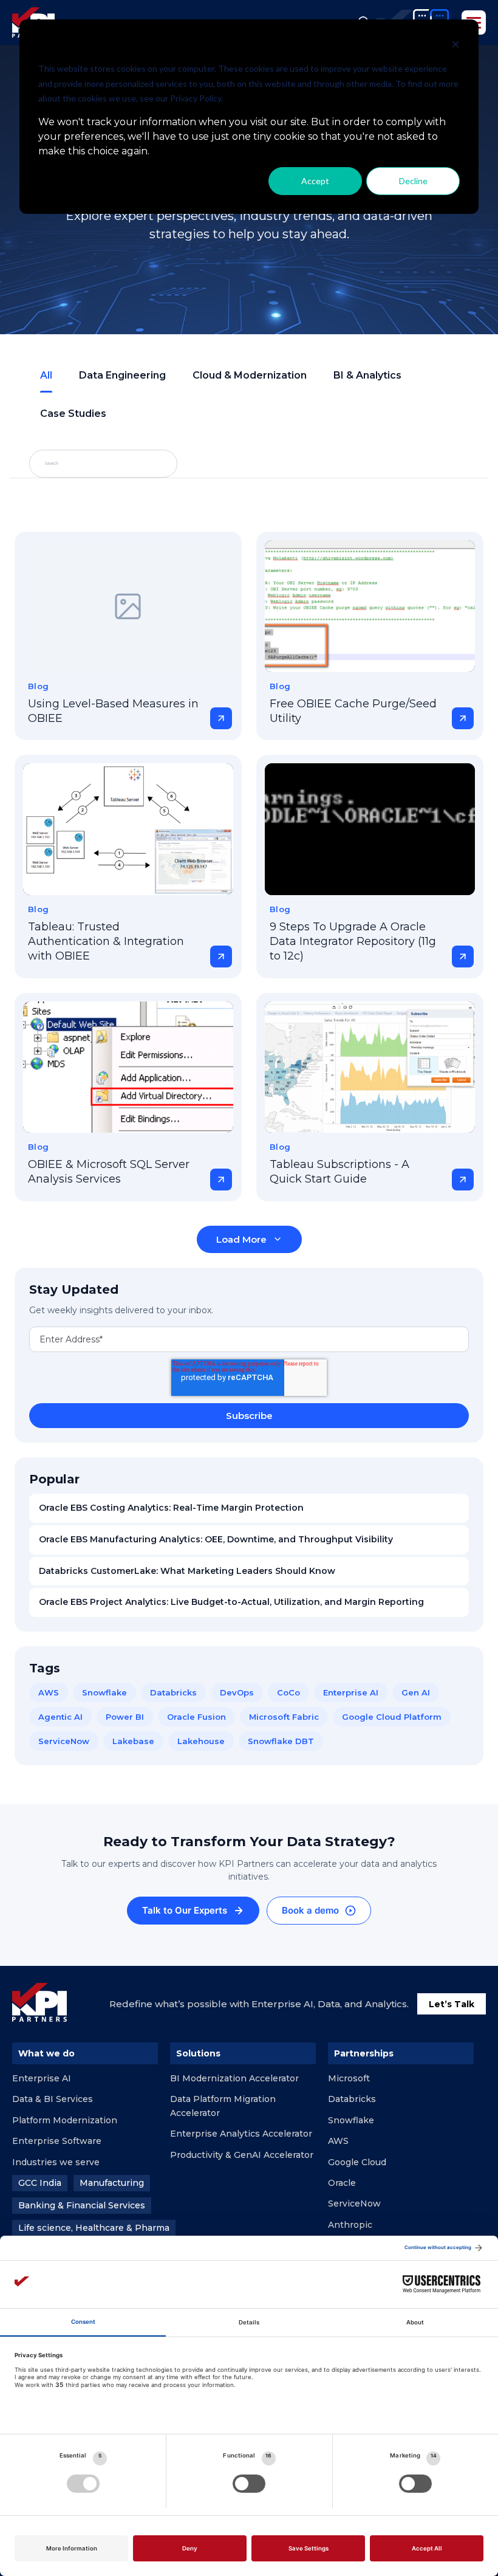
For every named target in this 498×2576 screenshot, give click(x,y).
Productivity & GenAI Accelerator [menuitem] (242, 2155)
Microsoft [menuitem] (349, 2078)
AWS (49, 1692)
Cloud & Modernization (250, 375)
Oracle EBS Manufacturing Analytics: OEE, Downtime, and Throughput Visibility (216, 1539)
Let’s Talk (452, 2004)
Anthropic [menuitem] (350, 2225)
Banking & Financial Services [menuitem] (82, 2205)
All (46, 375)
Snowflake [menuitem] (351, 2120)
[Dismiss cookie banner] (455, 46)
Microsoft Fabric (284, 1717)
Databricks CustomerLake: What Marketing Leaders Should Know (187, 1571)
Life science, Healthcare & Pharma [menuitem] (94, 2228)
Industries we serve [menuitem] (56, 2162)
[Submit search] (140, 464)
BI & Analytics (367, 375)
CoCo (288, 1692)
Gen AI (416, 1692)
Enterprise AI (351, 1692)
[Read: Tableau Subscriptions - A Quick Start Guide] (370, 1067)
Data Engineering (122, 375)
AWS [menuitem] (338, 2141)
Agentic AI (60, 1717)
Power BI (125, 1717)
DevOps (237, 1692)
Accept (315, 181)
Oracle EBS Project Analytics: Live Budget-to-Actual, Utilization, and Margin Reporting (231, 1602)
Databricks (173, 1692)
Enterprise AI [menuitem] (42, 2078)
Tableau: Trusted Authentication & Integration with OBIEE (106, 942)
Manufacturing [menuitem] (112, 2183)
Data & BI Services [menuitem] (53, 2099)
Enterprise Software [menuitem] (57, 2141)
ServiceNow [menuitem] (354, 2203)
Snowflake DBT (281, 1741)
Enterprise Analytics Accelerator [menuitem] (241, 2134)
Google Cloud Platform (392, 1717)
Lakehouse (201, 1741)
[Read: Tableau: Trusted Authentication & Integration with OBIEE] (128, 829)
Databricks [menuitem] (352, 2099)
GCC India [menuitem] (40, 2183)
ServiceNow (64, 1741)
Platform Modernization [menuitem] (65, 2120)
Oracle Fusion (196, 1717)
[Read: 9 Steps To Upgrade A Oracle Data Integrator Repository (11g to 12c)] (370, 829)
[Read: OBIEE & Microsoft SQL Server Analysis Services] (128, 1067)
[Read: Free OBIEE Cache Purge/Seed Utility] (370, 606)
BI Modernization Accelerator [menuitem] (234, 2078)
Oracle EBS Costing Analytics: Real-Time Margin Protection (171, 1508)
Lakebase (133, 1741)
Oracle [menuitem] (342, 2183)
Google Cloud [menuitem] (357, 2162)
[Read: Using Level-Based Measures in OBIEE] (128, 606)
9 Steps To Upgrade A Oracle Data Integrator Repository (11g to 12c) (353, 942)
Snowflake (104, 1692)
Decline (413, 181)
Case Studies (73, 414)
